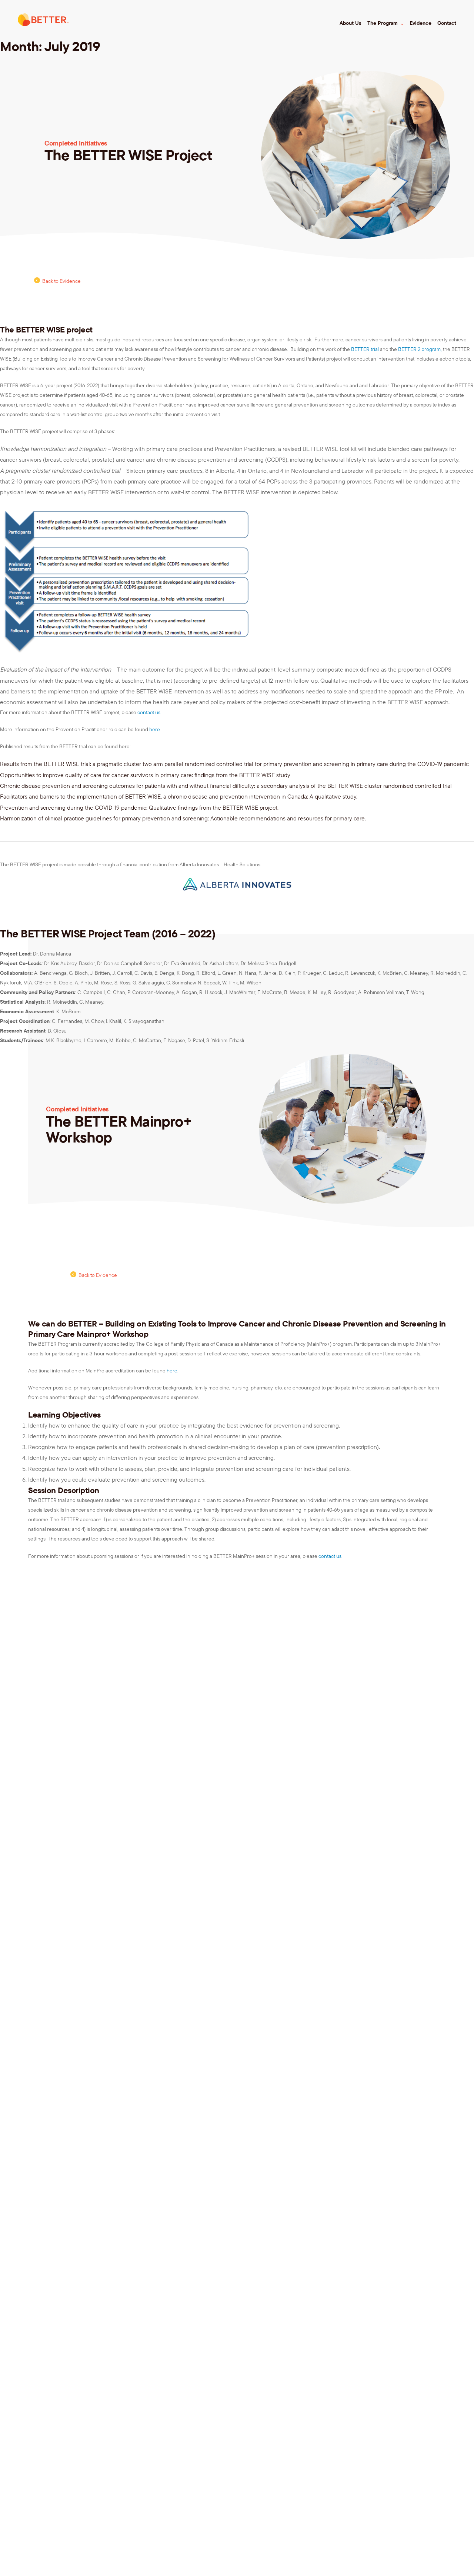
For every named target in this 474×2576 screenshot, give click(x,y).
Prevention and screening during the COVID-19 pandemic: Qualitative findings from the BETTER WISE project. (139, 807)
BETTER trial (365, 349)
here (155, 729)
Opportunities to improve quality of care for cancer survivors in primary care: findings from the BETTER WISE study (145, 775)
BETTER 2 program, (420, 349)
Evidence (420, 23)
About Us (351, 23)
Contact (447, 23)
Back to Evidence (61, 281)
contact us (149, 712)
